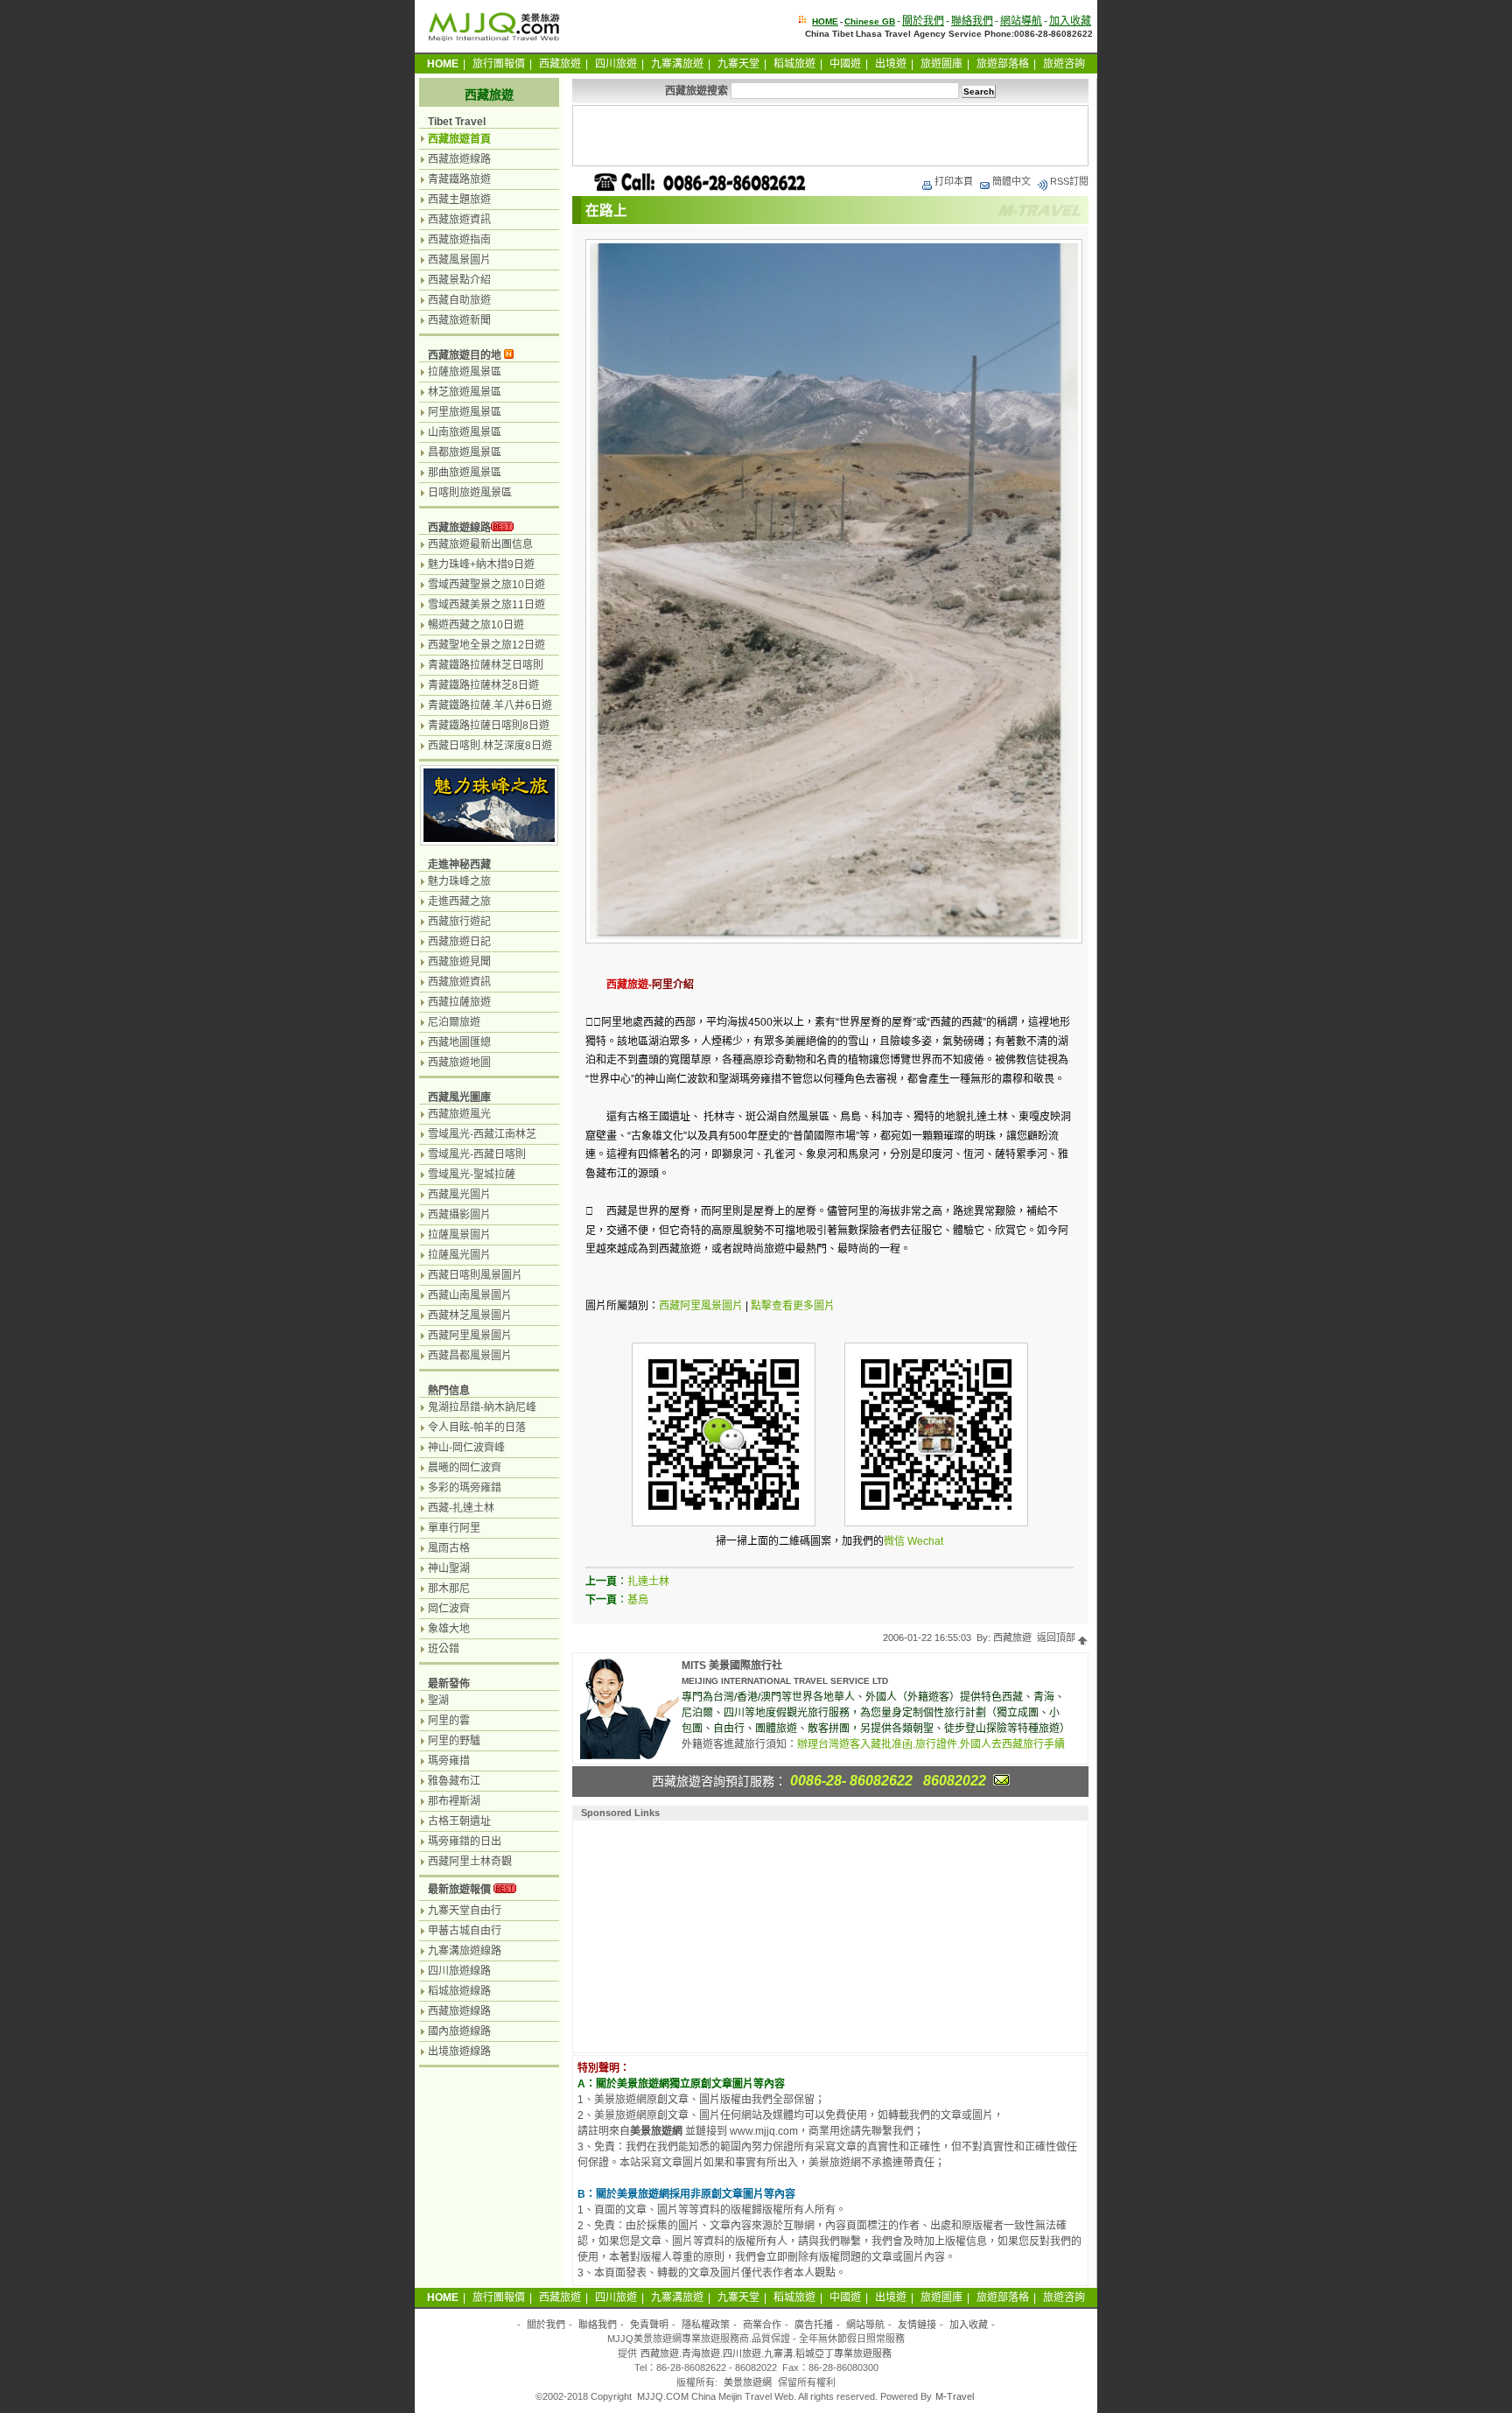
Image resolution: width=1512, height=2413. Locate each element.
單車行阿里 (454, 1528)
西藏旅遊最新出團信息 (480, 544)
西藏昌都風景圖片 (470, 1356)
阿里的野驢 (454, 1741)
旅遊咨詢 (1064, 64)
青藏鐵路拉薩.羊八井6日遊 (490, 705)
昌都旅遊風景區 (465, 452)
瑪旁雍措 (449, 1761)
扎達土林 (648, 1582)
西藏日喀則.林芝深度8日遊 (490, 746)
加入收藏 (1070, 21)
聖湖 (438, 1701)
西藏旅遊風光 (459, 1114)
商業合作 (762, 2325)
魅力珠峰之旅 (459, 881)
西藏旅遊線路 (459, 159)
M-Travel (955, 2396)
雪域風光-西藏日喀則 (477, 1154)
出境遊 (891, 64)
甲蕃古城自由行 (465, 1931)
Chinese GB (870, 21)
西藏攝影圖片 (459, 1215)
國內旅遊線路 (459, 2031)
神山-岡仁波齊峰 (466, 1448)
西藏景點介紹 (459, 280)
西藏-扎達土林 (461, 1508)
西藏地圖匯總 (459, 1042)
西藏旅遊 (560, 64)
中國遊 (845, 64)
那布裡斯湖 (454, 1801)
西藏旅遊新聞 (459, 320)
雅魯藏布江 (454, 1781)
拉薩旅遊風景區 (465, 372)
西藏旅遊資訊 (459, 220)
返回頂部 (1057, 1638)
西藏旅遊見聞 (459, 962)
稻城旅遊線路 (459, 1991)
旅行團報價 (499, 64)
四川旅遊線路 (459, 1971)
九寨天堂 (738, 64)
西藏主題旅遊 (459, 200)
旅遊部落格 (1003, 64)
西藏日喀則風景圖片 (475, 1275)
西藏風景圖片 (459, 260)
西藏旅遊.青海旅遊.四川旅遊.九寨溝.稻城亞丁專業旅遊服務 (766, 2353)
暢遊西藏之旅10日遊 (476, 625)
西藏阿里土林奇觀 (470, 1862)
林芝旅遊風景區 (465, 392)
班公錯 (444, 1649)
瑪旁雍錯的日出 (465, 1841)
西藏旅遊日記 (459, 942)
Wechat (925, 1541)
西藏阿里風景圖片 (701, 1306)
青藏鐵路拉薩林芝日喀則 (486, 665)
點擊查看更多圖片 (793, 1306)
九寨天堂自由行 (465, 1911)
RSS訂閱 (1069, 181)
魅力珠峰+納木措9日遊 (481, 565)
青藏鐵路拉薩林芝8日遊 (483, 685)
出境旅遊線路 (459, 2052)
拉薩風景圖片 (459, 1235)
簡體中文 (1011, 181)
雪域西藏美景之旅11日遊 (486, 605)
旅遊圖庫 (941, 64)
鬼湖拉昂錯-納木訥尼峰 (482, 1407)
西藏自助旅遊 (459, 300)
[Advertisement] (830, 136)
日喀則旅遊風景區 (470, 493)
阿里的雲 (449, 1721)
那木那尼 (449, 1589)
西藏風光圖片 (459, 1195)
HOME (825, 21)
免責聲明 (649, 2325)
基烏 (638, 1600)
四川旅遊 (616, 64)
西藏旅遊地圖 (459, 1063)
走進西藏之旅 (459, 901)
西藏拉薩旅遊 (459, 1002)
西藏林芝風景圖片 (470, 1315)
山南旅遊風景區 (465, 432)
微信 (894, 1541)
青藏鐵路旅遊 (459, 179)
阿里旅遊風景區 (465, 412)
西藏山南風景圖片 (470, 1295)
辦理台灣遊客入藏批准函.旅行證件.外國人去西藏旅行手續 (931, 1744)
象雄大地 (449, 1629)
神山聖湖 (449, 1568)
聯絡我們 (972, 21)
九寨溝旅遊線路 (465, 1951)
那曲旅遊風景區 (465, 473)
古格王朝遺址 (459, 1821)
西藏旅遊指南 (459, 240)
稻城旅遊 (794, 64)
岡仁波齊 (449, 1609)
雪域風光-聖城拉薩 (472, 1175)
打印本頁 (954, 181)
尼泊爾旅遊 (454, 1022)
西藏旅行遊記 (459, 922)
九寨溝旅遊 (677, 64)
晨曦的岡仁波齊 (465, 1468)
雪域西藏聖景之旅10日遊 (486, 585)
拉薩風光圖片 (459, 1255)
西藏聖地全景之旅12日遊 (486, 645)
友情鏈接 (917, 2325)
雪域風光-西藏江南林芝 (482, 1134)
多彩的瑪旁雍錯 (465, 1488)
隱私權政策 (706, 2325)
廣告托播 (814, 2325)
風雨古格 (449, 1548)
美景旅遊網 (748, 2382)
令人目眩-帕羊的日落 (477, 1427)
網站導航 (1021, 21)
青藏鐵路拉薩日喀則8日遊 (489, 726)
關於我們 (923, 21)
